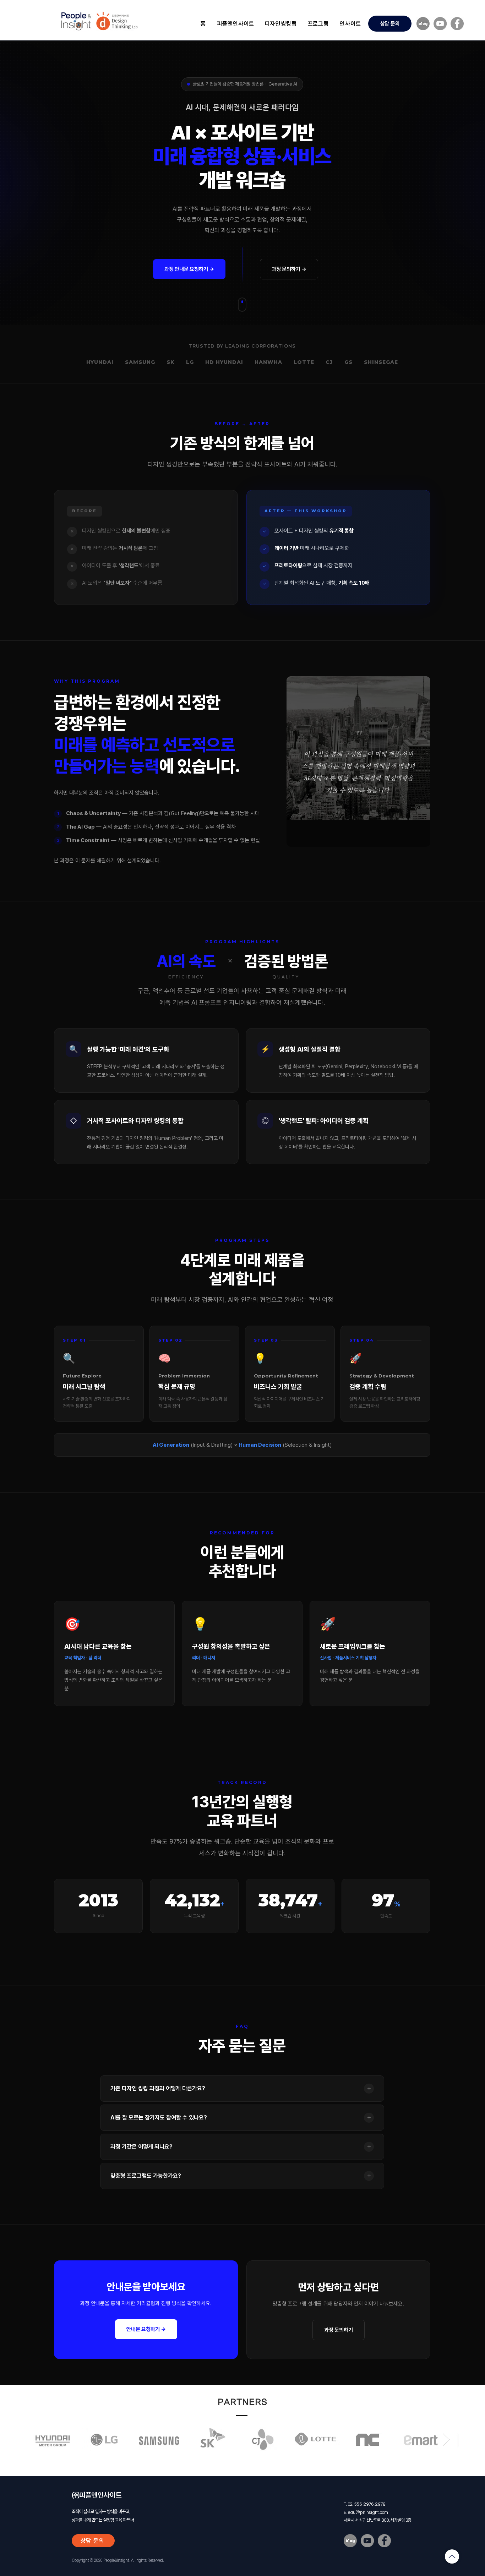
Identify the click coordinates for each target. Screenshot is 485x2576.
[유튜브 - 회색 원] (440, 24)
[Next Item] (446, 2439)
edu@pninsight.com (368, 2512)
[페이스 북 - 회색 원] (457, 24)
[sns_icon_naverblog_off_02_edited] (423, 24)
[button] (281, 23)
